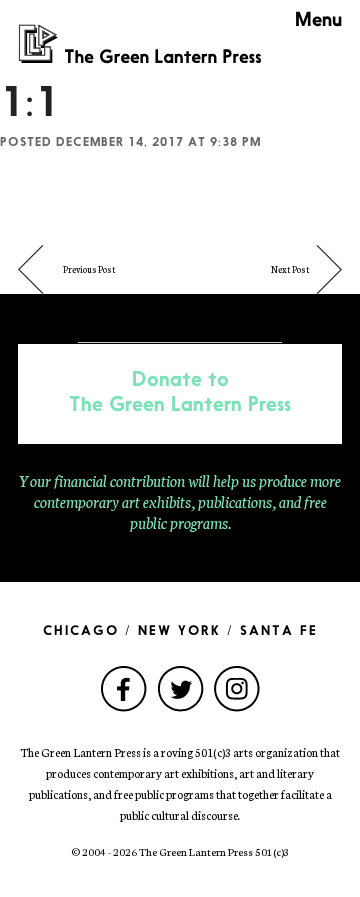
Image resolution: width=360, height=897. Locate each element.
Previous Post (89, 269)
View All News (180, 321)
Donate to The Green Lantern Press (180, 393)
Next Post (290, 269)
